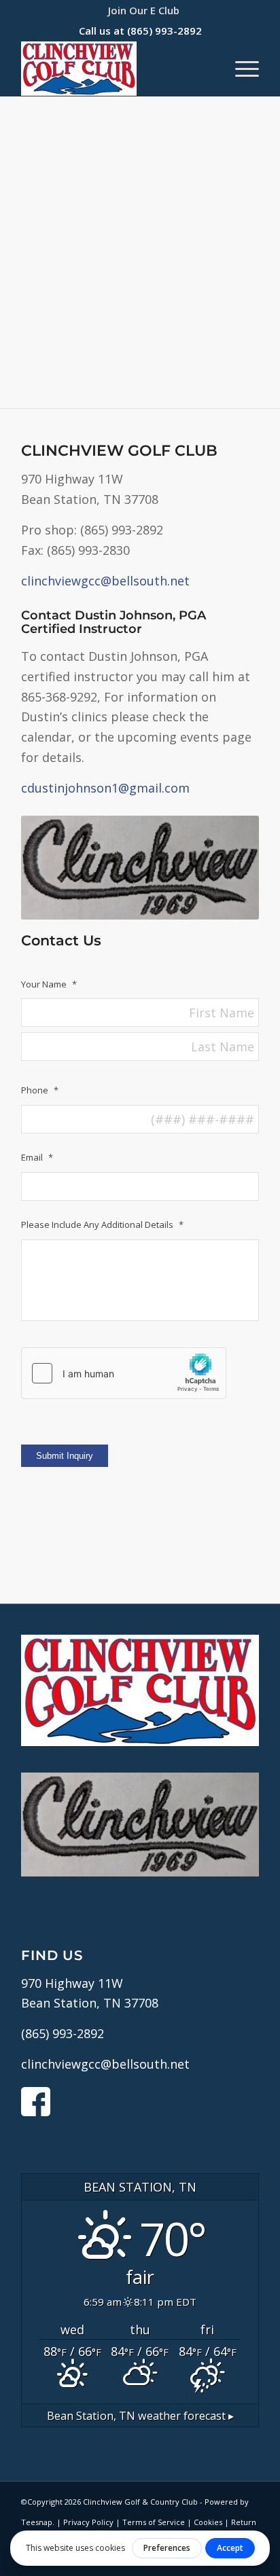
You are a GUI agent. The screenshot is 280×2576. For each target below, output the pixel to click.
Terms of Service (154, 2522)
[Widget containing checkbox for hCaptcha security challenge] (124, 1373)
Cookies (208, 2522)
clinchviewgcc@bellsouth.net (105, 581)
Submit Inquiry (65, 1456)
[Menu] (240, 69)
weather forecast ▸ (140, 2416)
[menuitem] (144, 10)
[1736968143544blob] (116, 69)
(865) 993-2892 (164, 31)
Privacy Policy (88, 2522)
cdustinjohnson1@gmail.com (105, 788)
